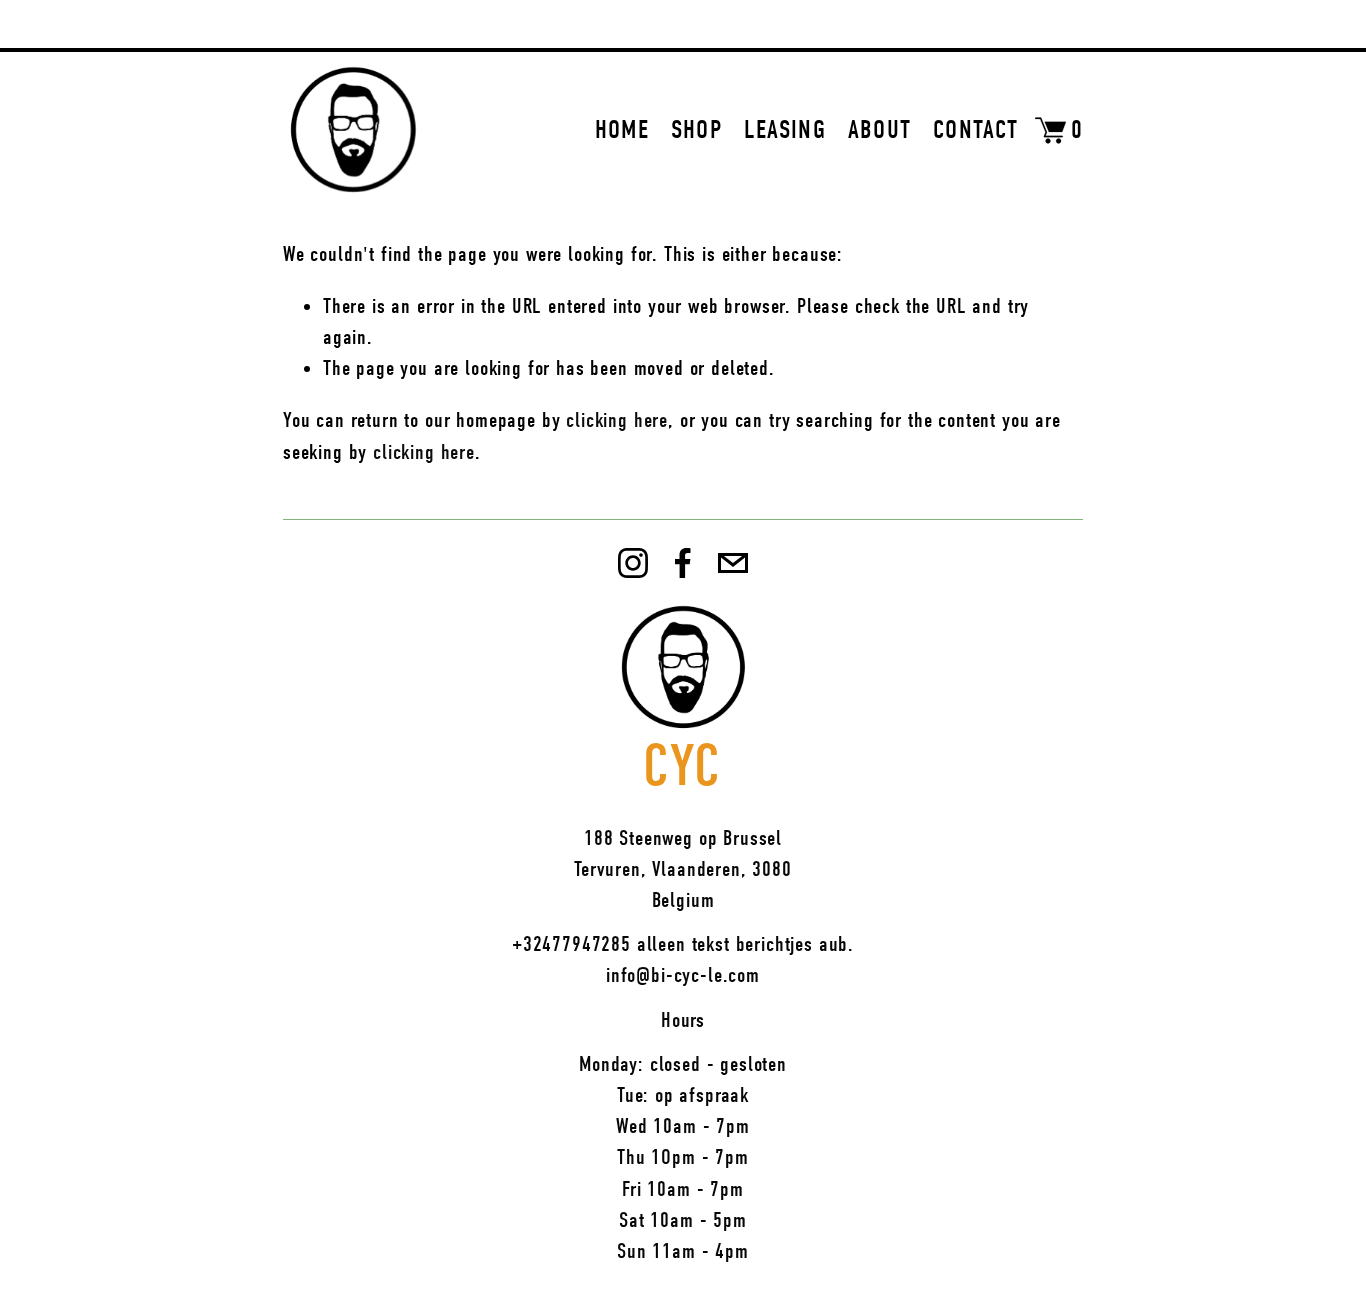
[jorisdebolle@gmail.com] (733, 563)
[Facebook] (683, 563)
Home (622, 130)
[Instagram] (633, 563)
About (880, 130)
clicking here (617, 420)
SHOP (696, 130)
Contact (975, 130)
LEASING (785, 130)
